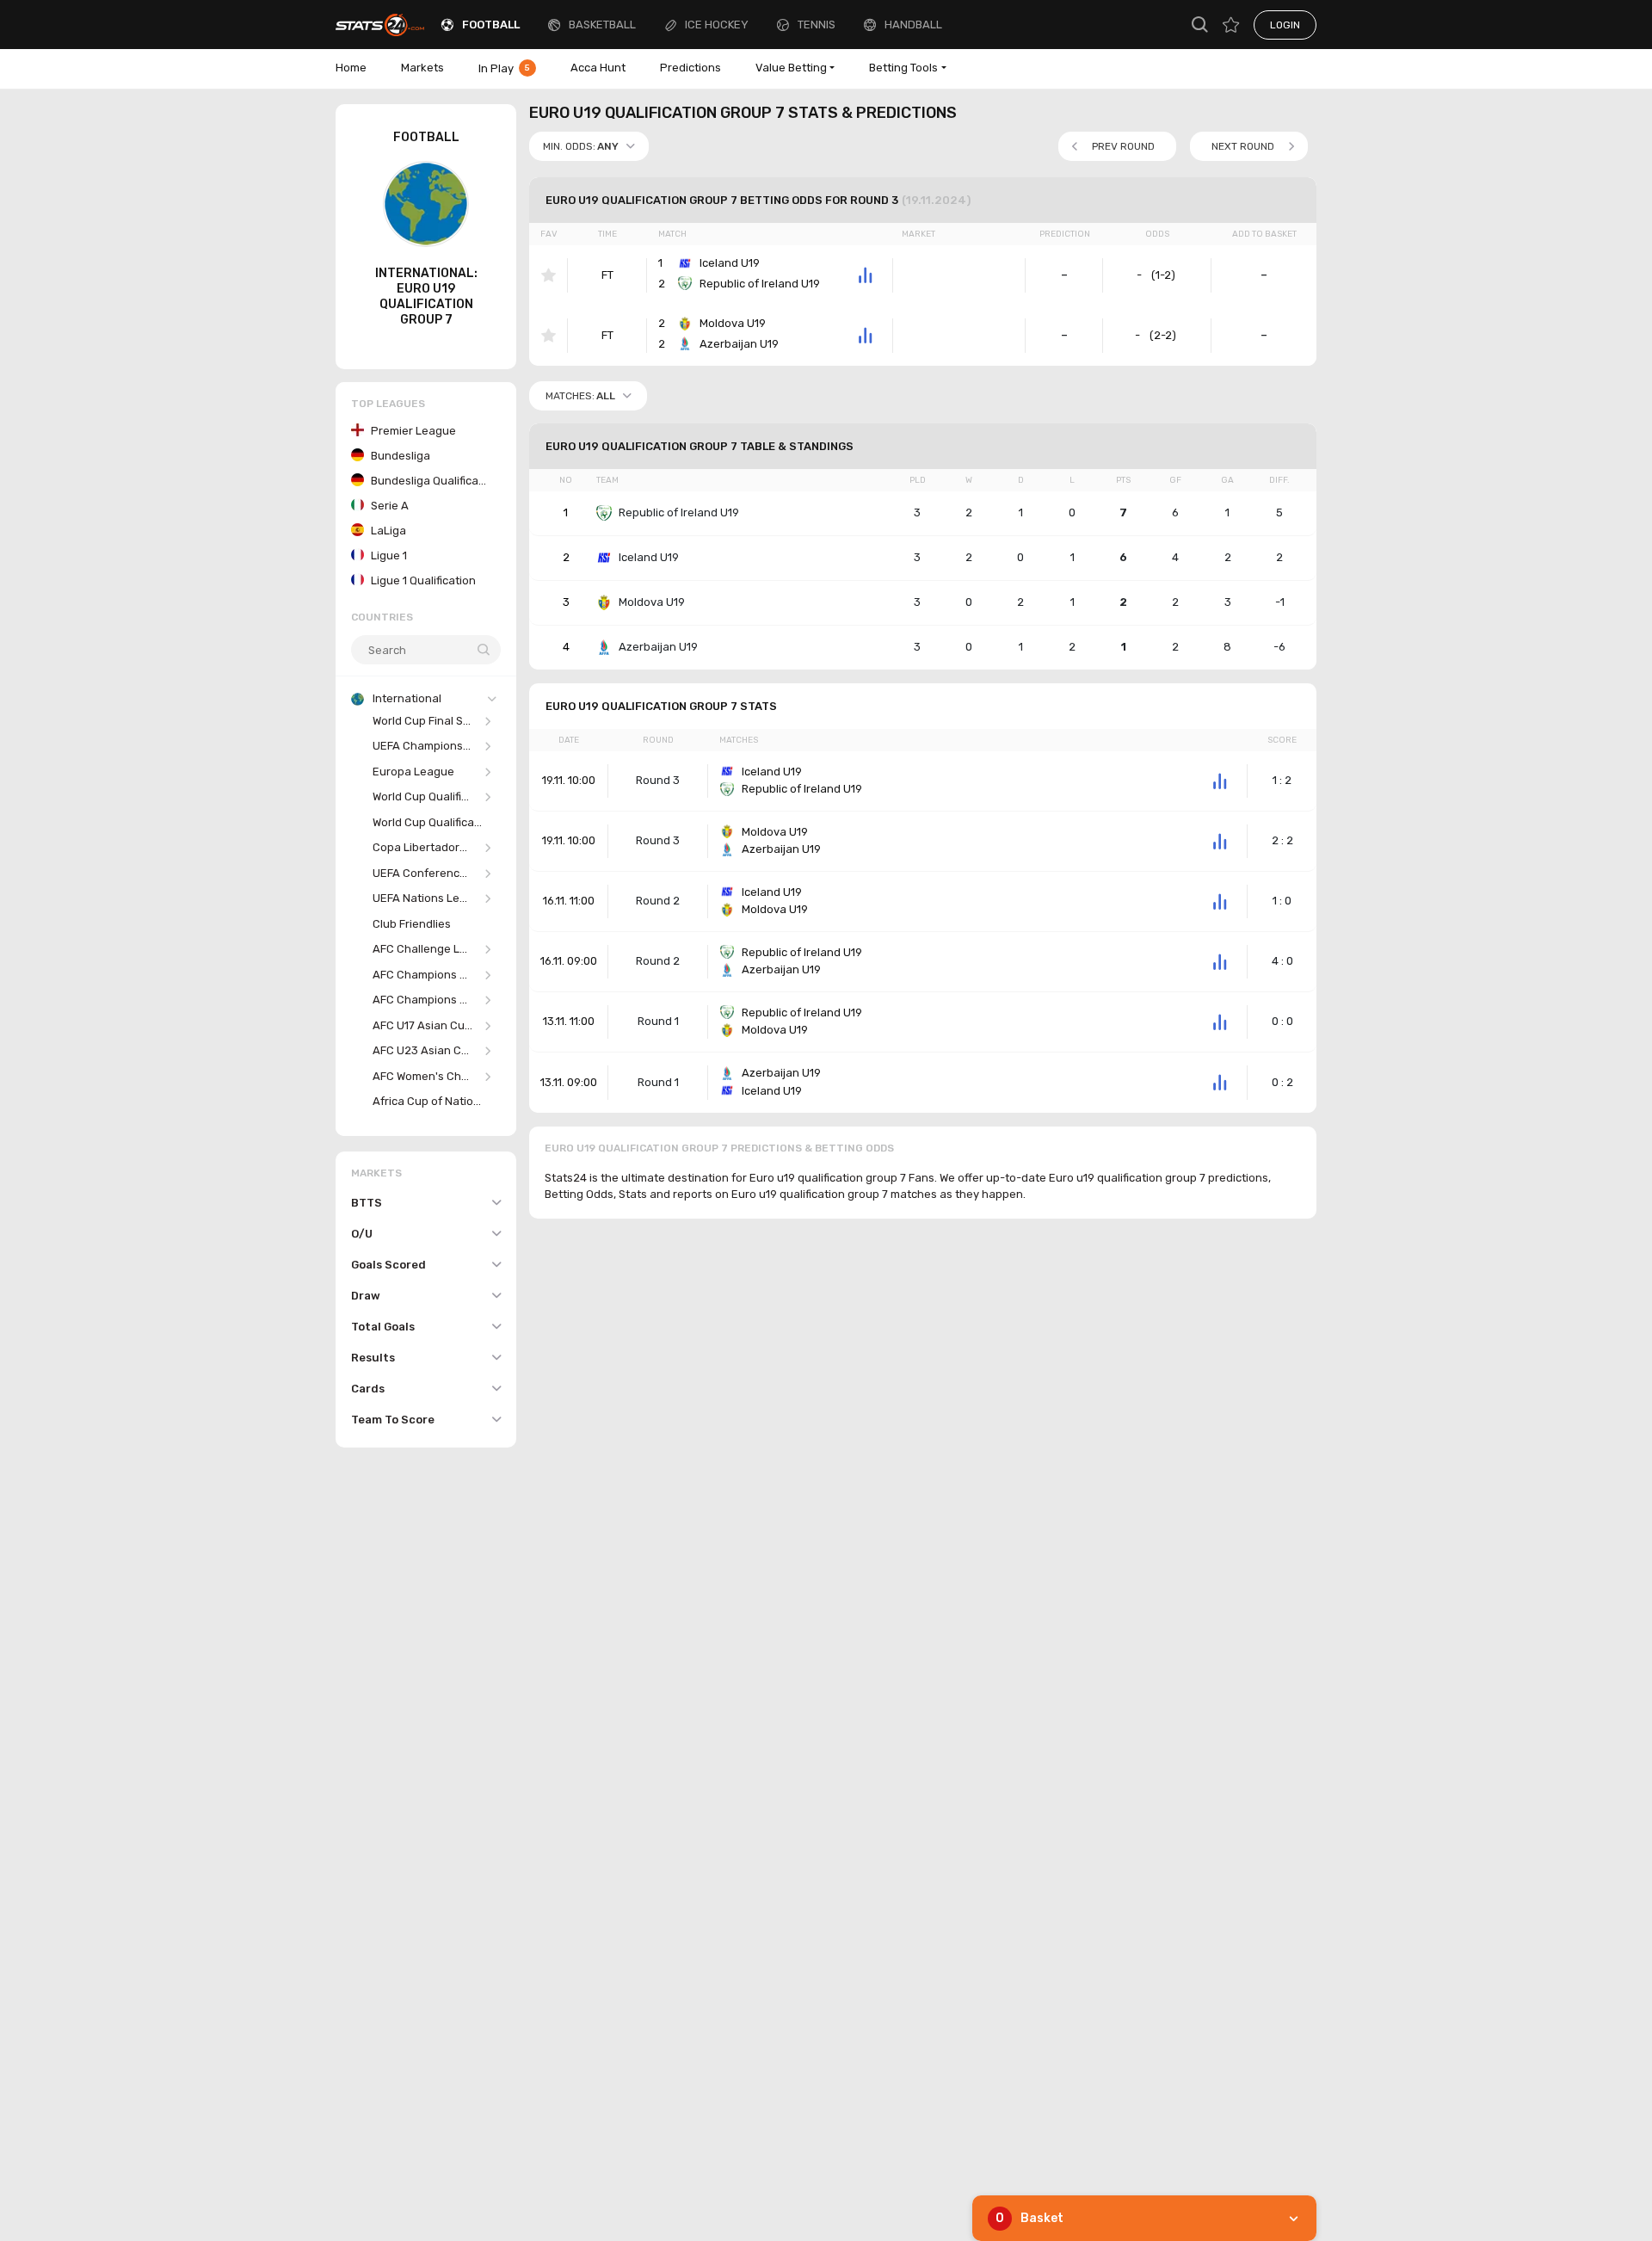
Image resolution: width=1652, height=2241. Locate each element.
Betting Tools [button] (903, 68)
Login (1285, 25)
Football (491, 25)
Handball (913, 25)
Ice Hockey (717, 25)
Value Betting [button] (791, 68)
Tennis (817, 25)
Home (351, 68)
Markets (422, 68)
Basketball (602, 25)
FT (607, 275)
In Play (504, 68)
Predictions (690, 68)
